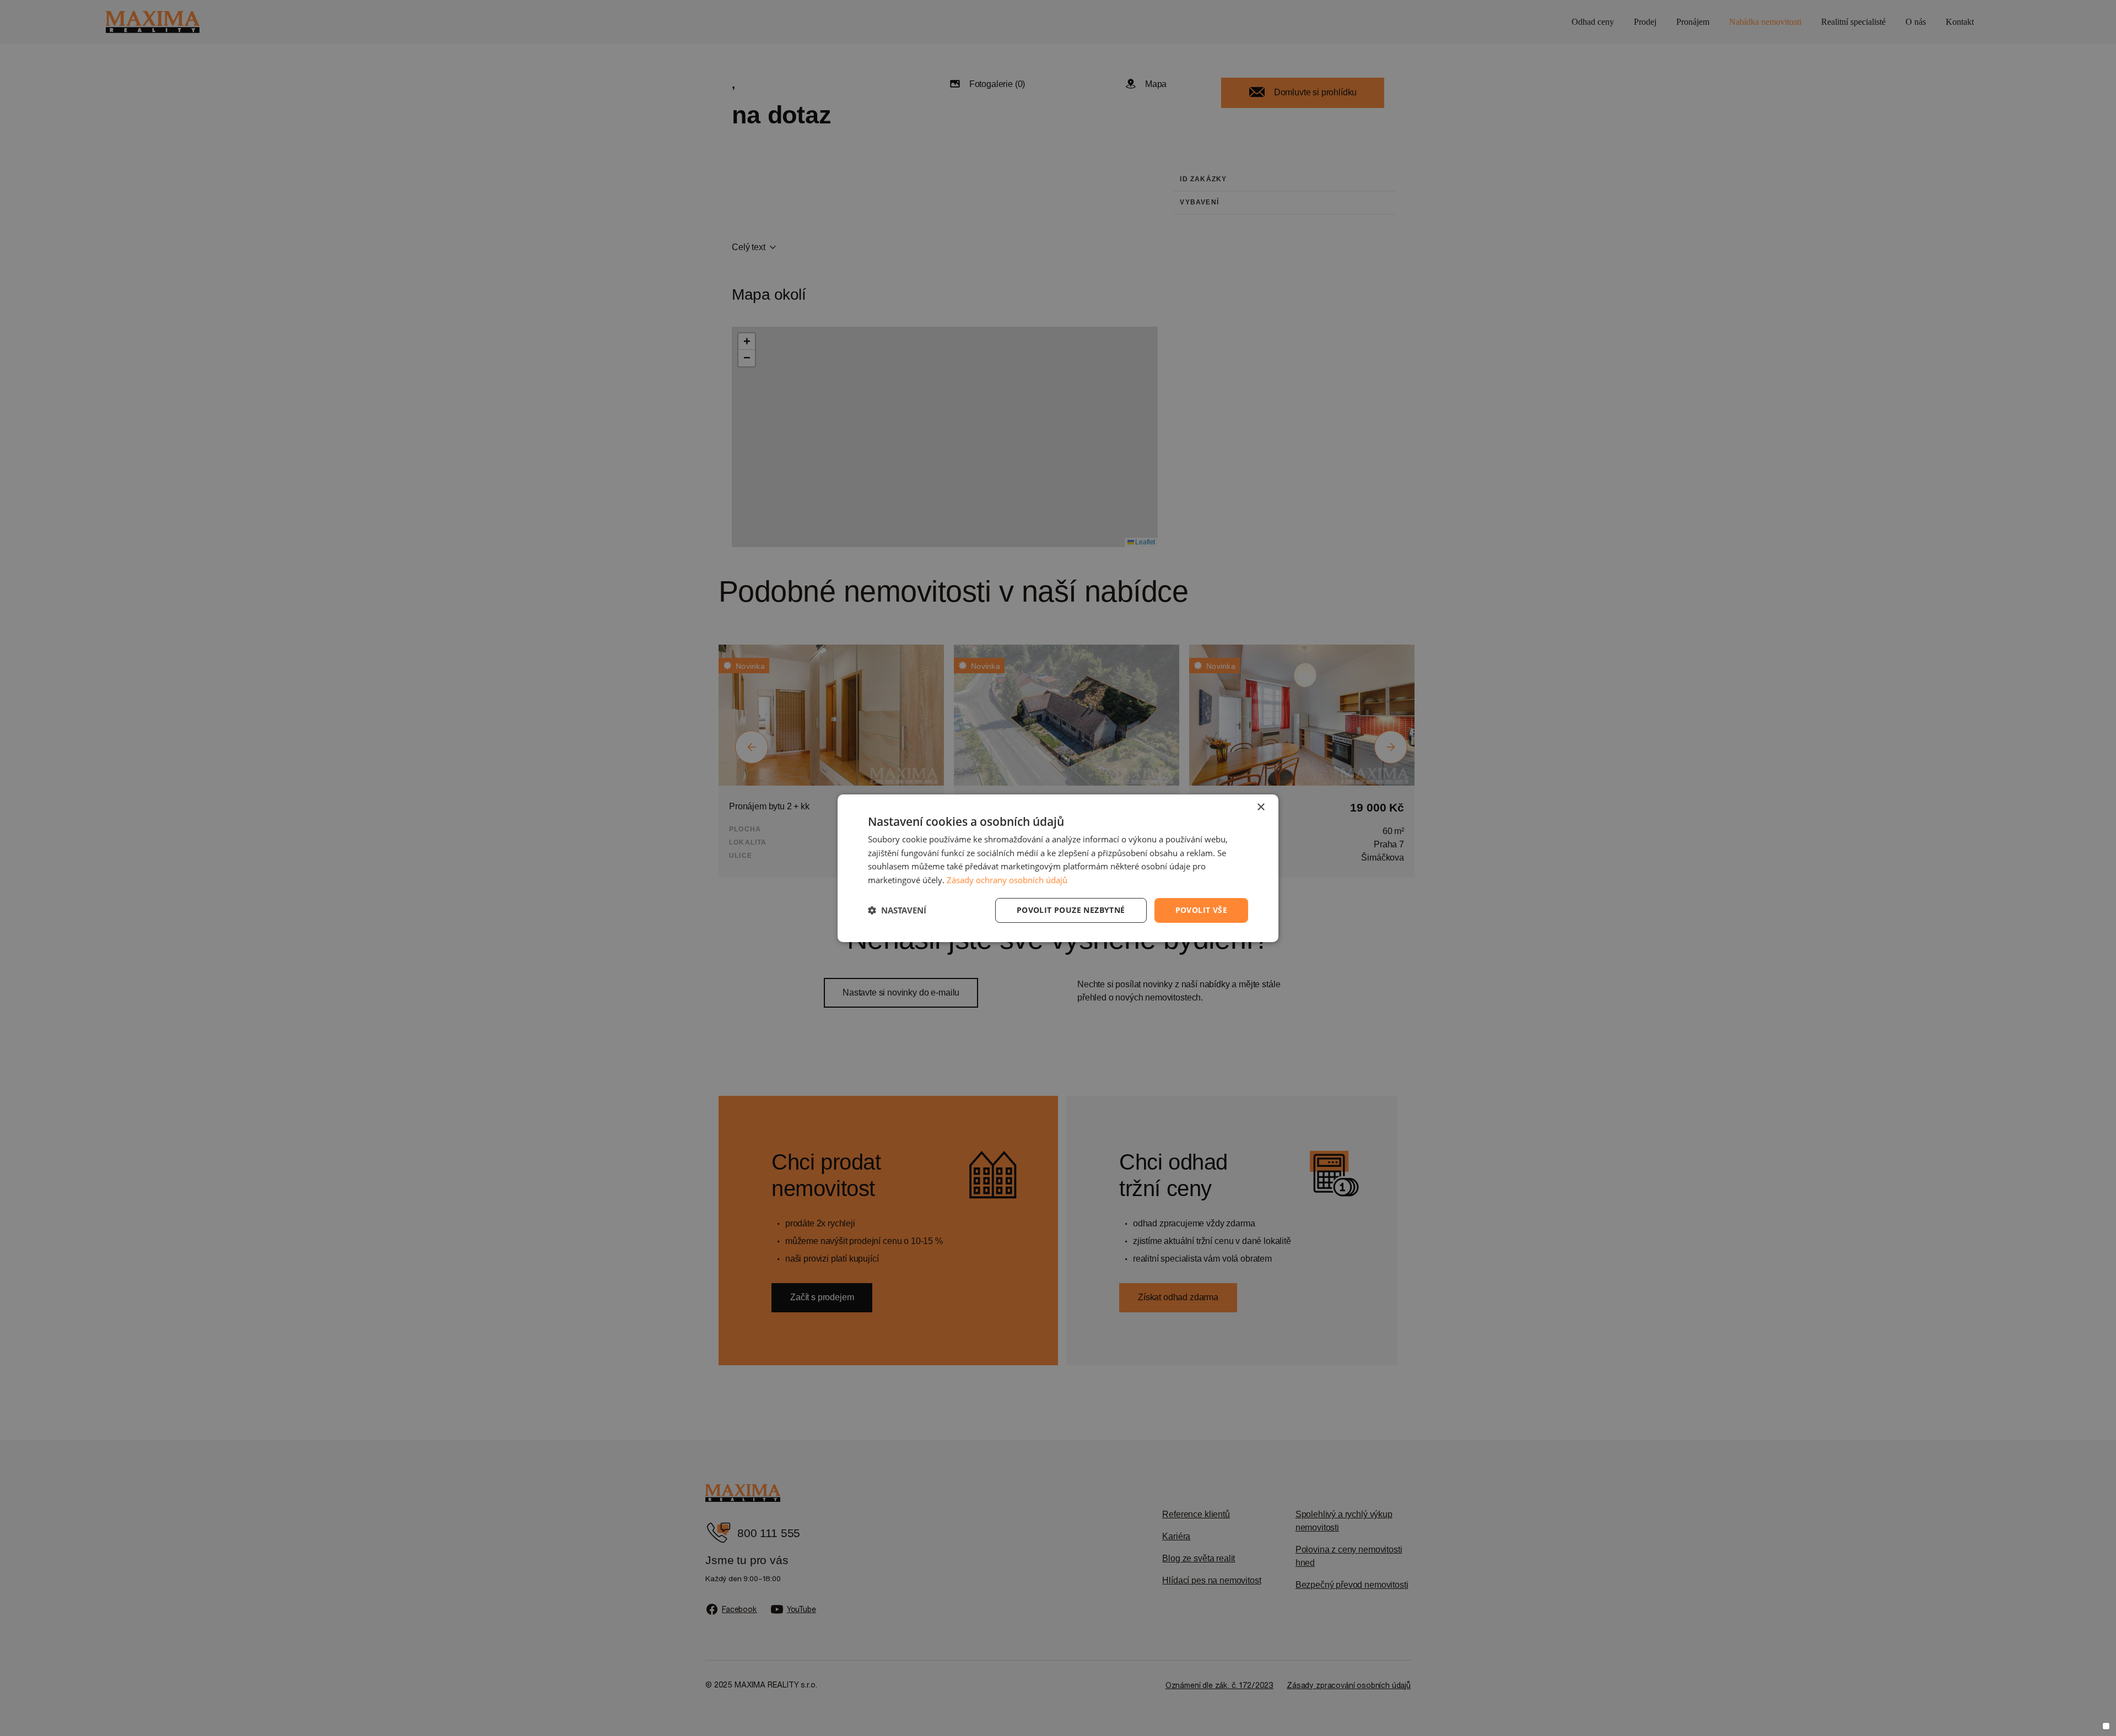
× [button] (1261, 807)
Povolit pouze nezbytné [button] (1071, 910)
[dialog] (1058, 868)
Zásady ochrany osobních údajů (1007, 880)
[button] (897, 910)
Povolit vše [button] (1201, 910)
